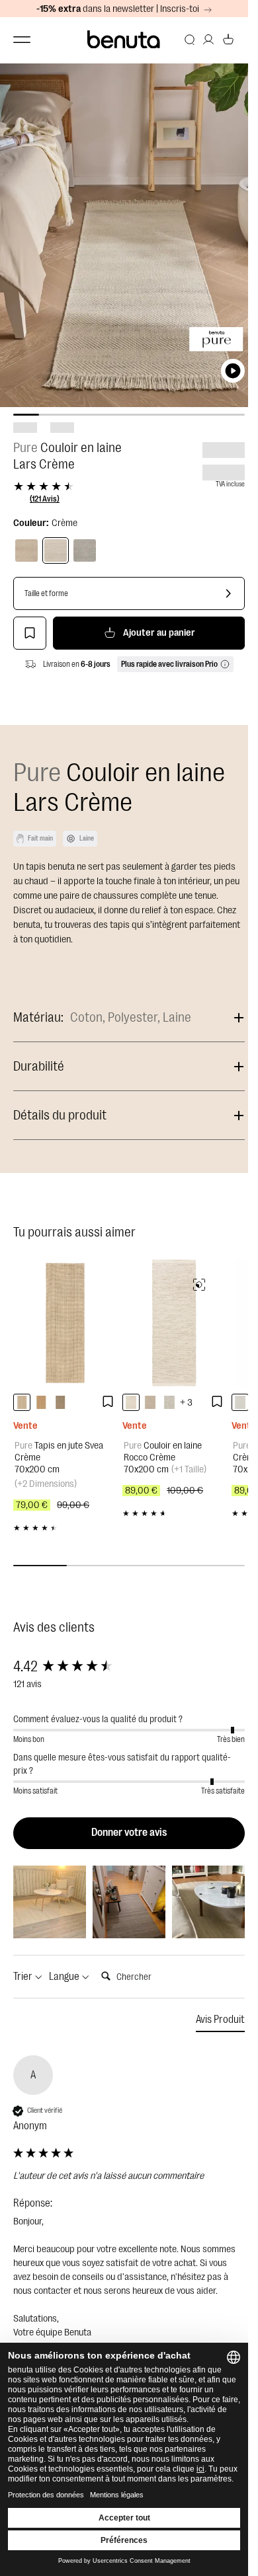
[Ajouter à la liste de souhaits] (30, 633)
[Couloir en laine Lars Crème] (56, 550)
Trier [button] (24, 1977)
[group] (129, 1667)
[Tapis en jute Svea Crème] (64, 1323)
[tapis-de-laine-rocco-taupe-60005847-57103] (150, 1402)
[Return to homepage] (124, 40)
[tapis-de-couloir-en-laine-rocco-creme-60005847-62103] (131, 1402)
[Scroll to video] (233, 371)
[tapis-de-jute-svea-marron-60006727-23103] (60, 1402)
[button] (50, 1902)
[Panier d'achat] (228, 40)
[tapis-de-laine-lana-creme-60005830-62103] (240, 1402)
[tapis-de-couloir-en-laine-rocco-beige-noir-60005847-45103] (169, 1402)
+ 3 (186, 1403)
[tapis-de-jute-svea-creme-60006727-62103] (22, 1402)
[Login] (208, 40)
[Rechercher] (190, 40)
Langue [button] (65, 1977)
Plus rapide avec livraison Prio (169, 664)
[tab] (220, 2022)
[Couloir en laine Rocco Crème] (174, 1323)
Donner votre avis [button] (129, 1833)
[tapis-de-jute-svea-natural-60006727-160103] (41, 1402)
